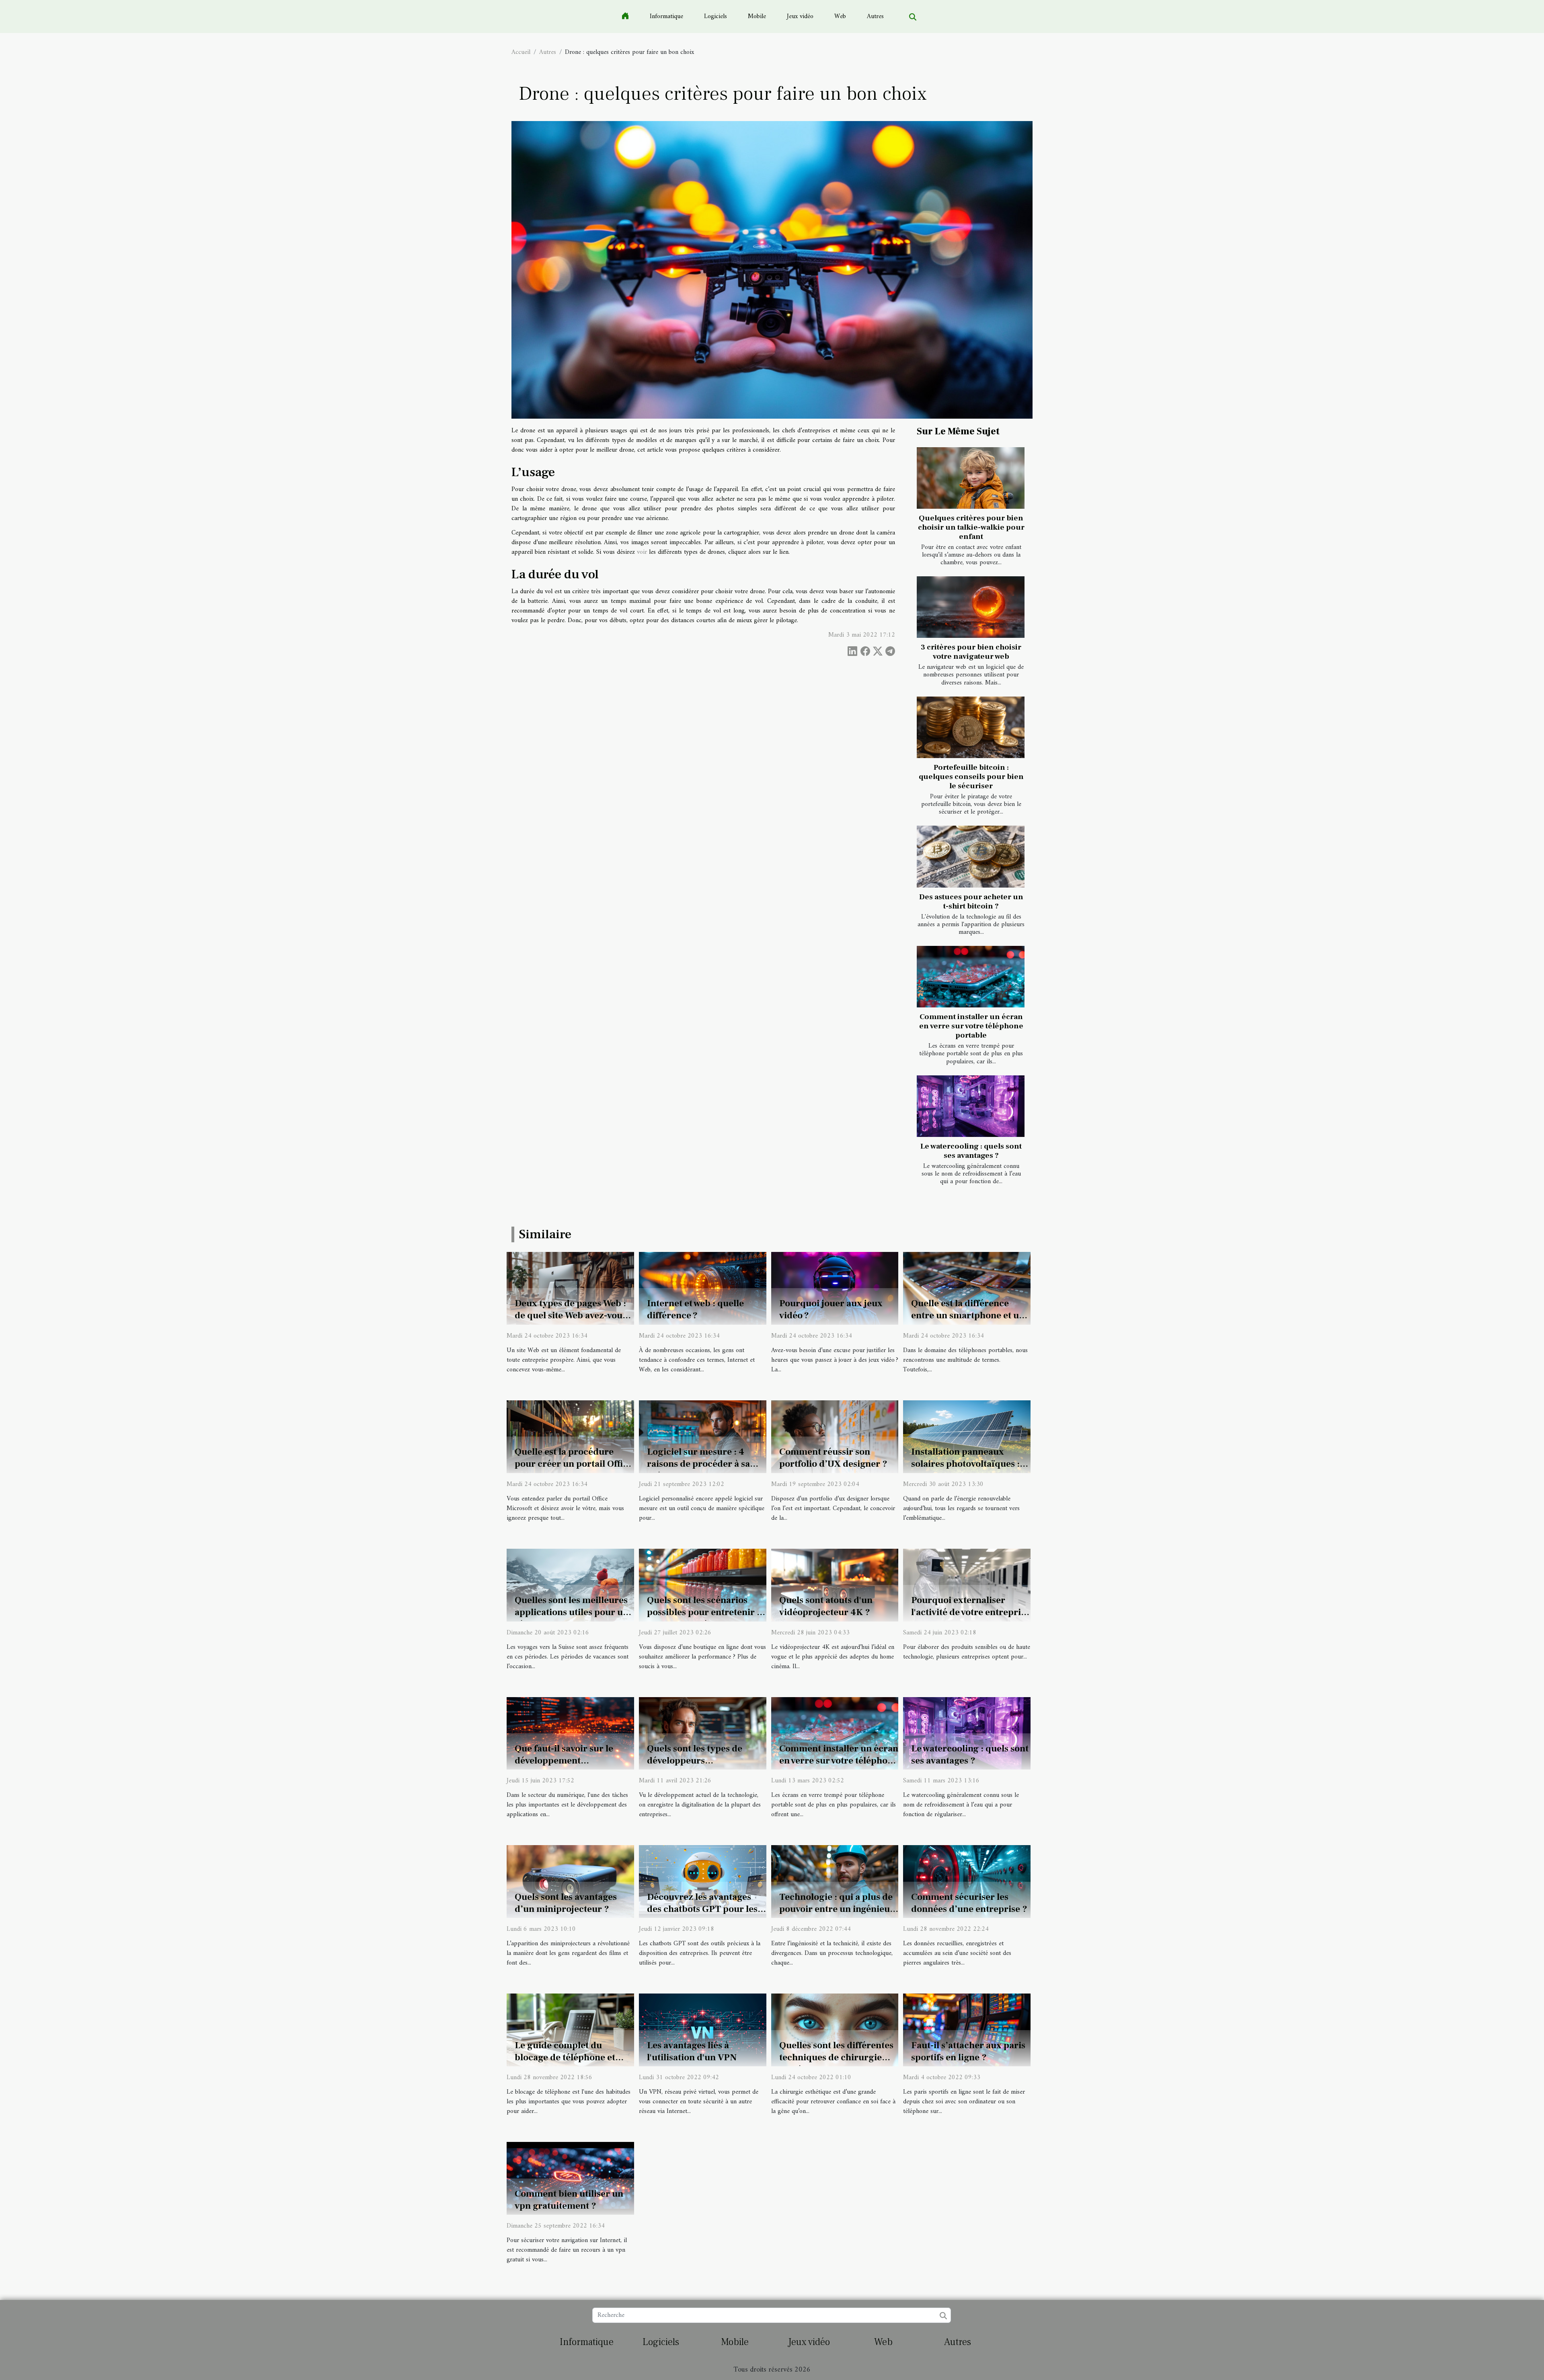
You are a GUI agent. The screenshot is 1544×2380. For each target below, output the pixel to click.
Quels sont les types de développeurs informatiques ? (695, 1761)
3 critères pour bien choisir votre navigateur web (971, 652)
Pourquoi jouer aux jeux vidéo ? (831, 1309)
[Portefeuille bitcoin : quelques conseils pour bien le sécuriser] (971, 727)
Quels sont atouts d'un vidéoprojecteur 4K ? (826, 1606)
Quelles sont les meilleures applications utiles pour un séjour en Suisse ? (572, 1612)
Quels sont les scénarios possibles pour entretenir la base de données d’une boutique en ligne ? (706, 1618)
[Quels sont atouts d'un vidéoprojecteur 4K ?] (835, 1585)
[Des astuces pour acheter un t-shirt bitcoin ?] (971, 856)
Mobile (757, 16)
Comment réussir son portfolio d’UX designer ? (833, 1458)
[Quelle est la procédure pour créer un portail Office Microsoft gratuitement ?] (570, 1437)
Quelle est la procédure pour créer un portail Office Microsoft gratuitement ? (574, 1464)
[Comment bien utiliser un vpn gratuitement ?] (570, 2178)
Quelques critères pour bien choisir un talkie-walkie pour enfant (971, 527)
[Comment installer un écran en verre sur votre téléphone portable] (971, 977)
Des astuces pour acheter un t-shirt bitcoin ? (971, 901)
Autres (875, 16)
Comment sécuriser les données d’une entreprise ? (969, 1903)
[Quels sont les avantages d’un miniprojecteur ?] (570, 1881)
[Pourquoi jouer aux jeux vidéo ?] (835, 1288)
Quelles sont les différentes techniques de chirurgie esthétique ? (836, 2057)
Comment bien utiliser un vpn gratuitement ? (569, 2200)
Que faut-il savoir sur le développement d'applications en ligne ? (566, 1761)
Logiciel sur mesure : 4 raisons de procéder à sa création (698, 1464)
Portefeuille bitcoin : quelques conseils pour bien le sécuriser (971, 777)
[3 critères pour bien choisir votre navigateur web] (971, 607)
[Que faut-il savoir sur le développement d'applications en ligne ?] (570, 1733)
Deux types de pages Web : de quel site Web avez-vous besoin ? (571, 1315)
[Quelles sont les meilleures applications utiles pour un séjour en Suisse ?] (570, 1585)
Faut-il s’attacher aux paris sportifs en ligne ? (968, 2051)
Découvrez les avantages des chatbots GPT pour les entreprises (702, 1909)
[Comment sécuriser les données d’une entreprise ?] (967, 1881)
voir (642, 552)
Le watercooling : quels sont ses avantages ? (971, 1151)
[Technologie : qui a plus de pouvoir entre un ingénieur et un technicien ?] (835, 1881)
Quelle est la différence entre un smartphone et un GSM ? (968, 1315)
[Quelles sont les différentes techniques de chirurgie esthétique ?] (835, 2030)
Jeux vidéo (800, 16)
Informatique (666, 16)
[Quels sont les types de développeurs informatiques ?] (703, 1733)
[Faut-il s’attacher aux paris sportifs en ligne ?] (967, 2030)
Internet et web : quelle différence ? (695, 1309)
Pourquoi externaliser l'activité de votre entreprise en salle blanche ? (970, 1612)
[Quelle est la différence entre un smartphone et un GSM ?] (967, 1288)
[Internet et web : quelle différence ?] (703, 1288)
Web (840, 16)
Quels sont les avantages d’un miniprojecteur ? (566, 1903)
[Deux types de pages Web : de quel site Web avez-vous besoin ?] (570, 1288)
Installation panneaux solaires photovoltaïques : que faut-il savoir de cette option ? (965, 1470)
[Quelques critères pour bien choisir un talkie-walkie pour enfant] (971, 478)
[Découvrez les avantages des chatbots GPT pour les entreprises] (703, 1881)
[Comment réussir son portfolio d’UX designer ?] (835, 1437)
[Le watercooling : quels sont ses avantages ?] (971, 1106)
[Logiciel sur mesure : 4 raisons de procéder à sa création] (703, 1437)
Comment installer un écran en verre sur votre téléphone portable (971, 1026)
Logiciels (716, 16)
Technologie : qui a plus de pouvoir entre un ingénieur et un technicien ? (837, 1909)
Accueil (521, 52)
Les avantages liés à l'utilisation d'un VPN (692, 2051)
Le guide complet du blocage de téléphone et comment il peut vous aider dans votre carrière (572, 2063)
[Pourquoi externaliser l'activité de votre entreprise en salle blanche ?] (967, 1585)
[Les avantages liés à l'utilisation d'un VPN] (703, 2030)
